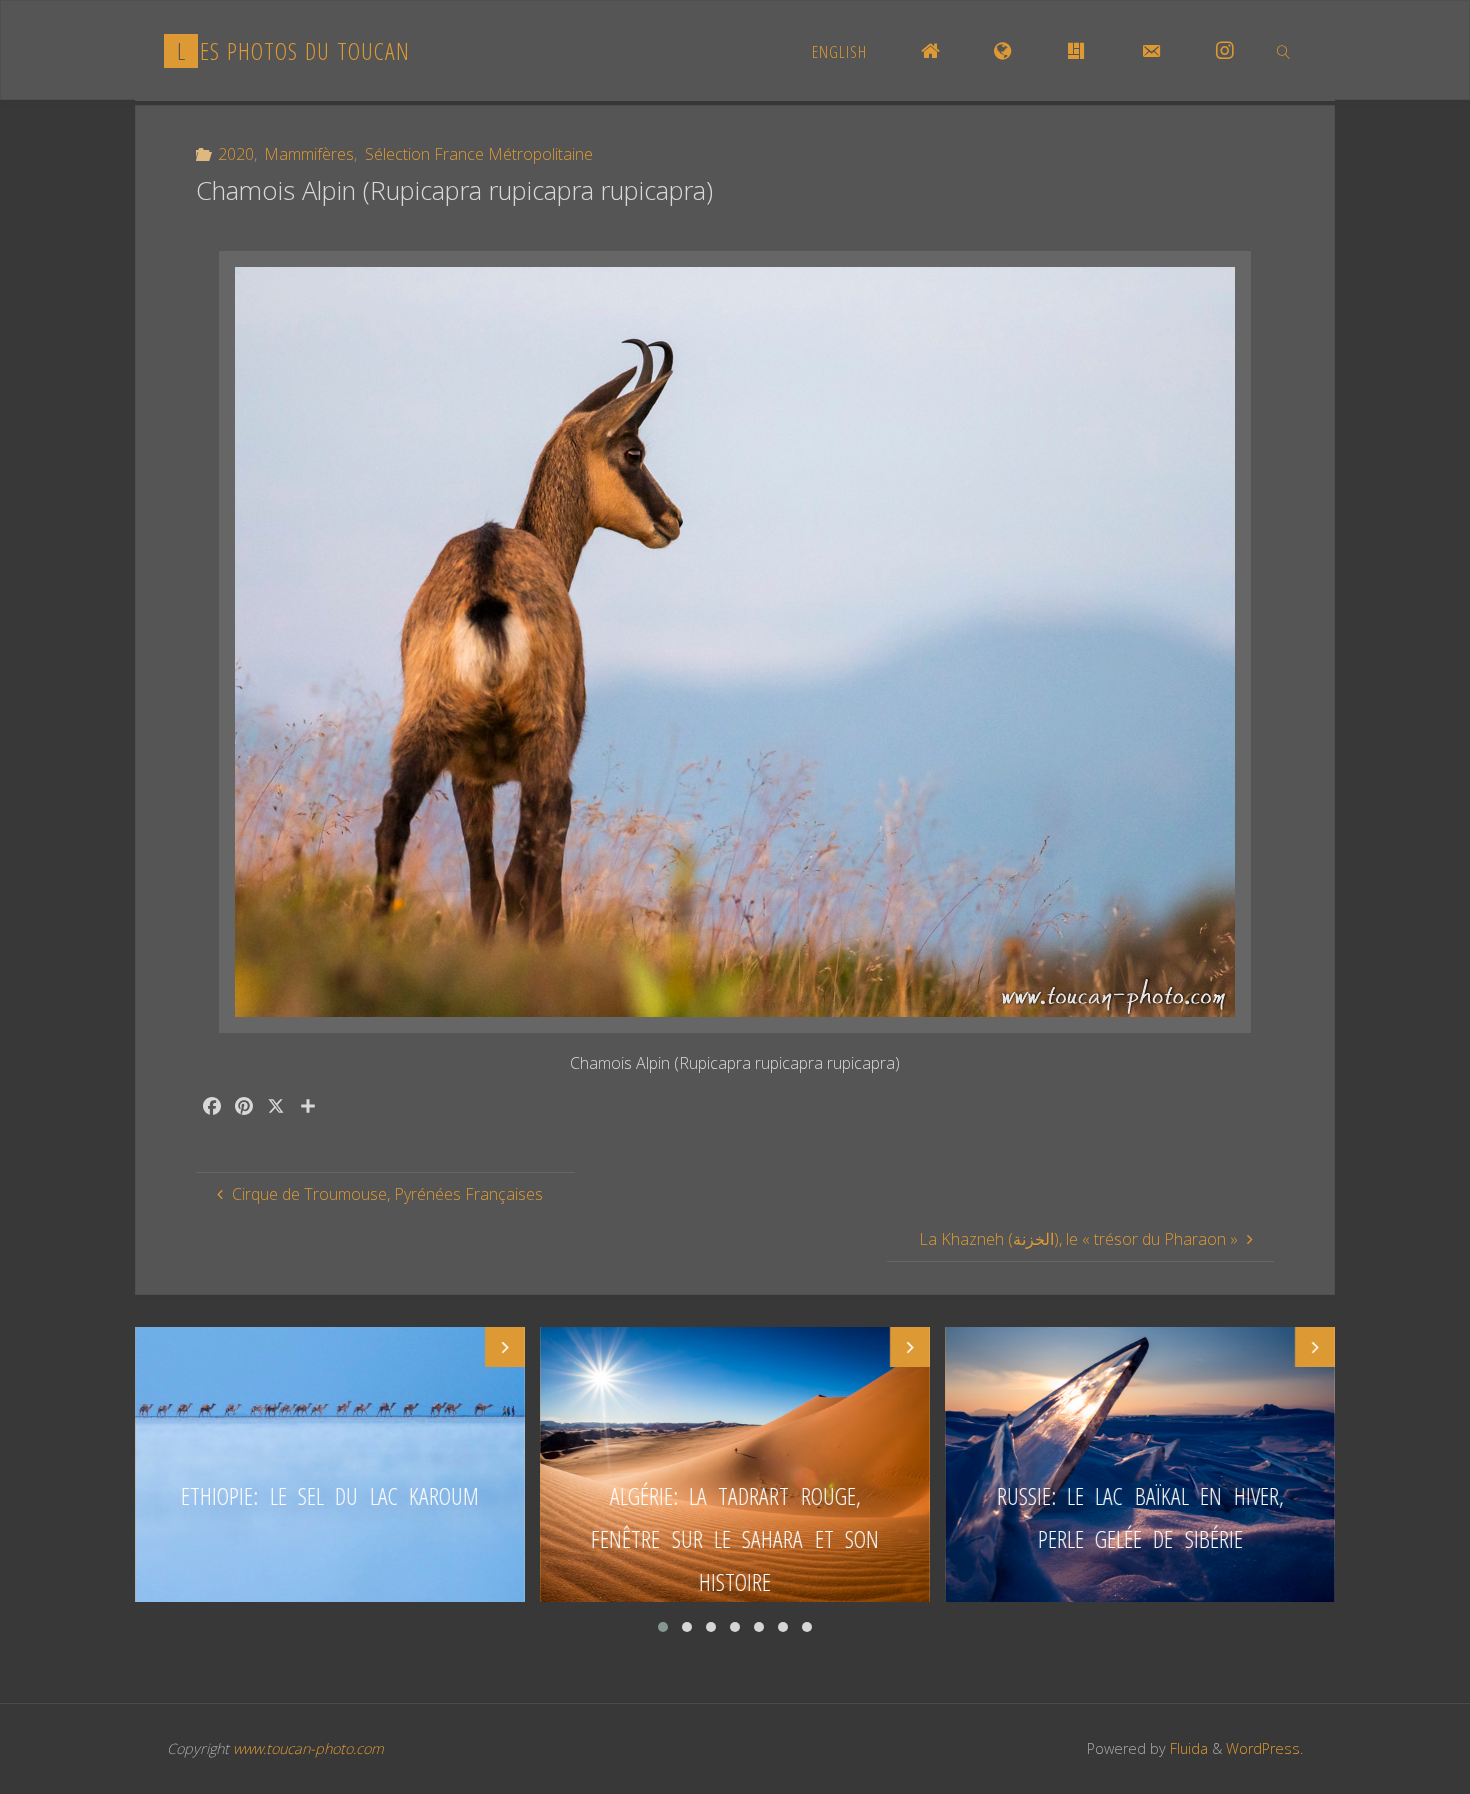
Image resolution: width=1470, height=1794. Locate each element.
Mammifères (309, 154)
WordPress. (1264, 1748)
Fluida (1187, 1748)
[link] (1283, 51)
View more (330, 1464)
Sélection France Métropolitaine (478, 154)
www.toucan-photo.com (308, 1748)
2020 (236, 154)
